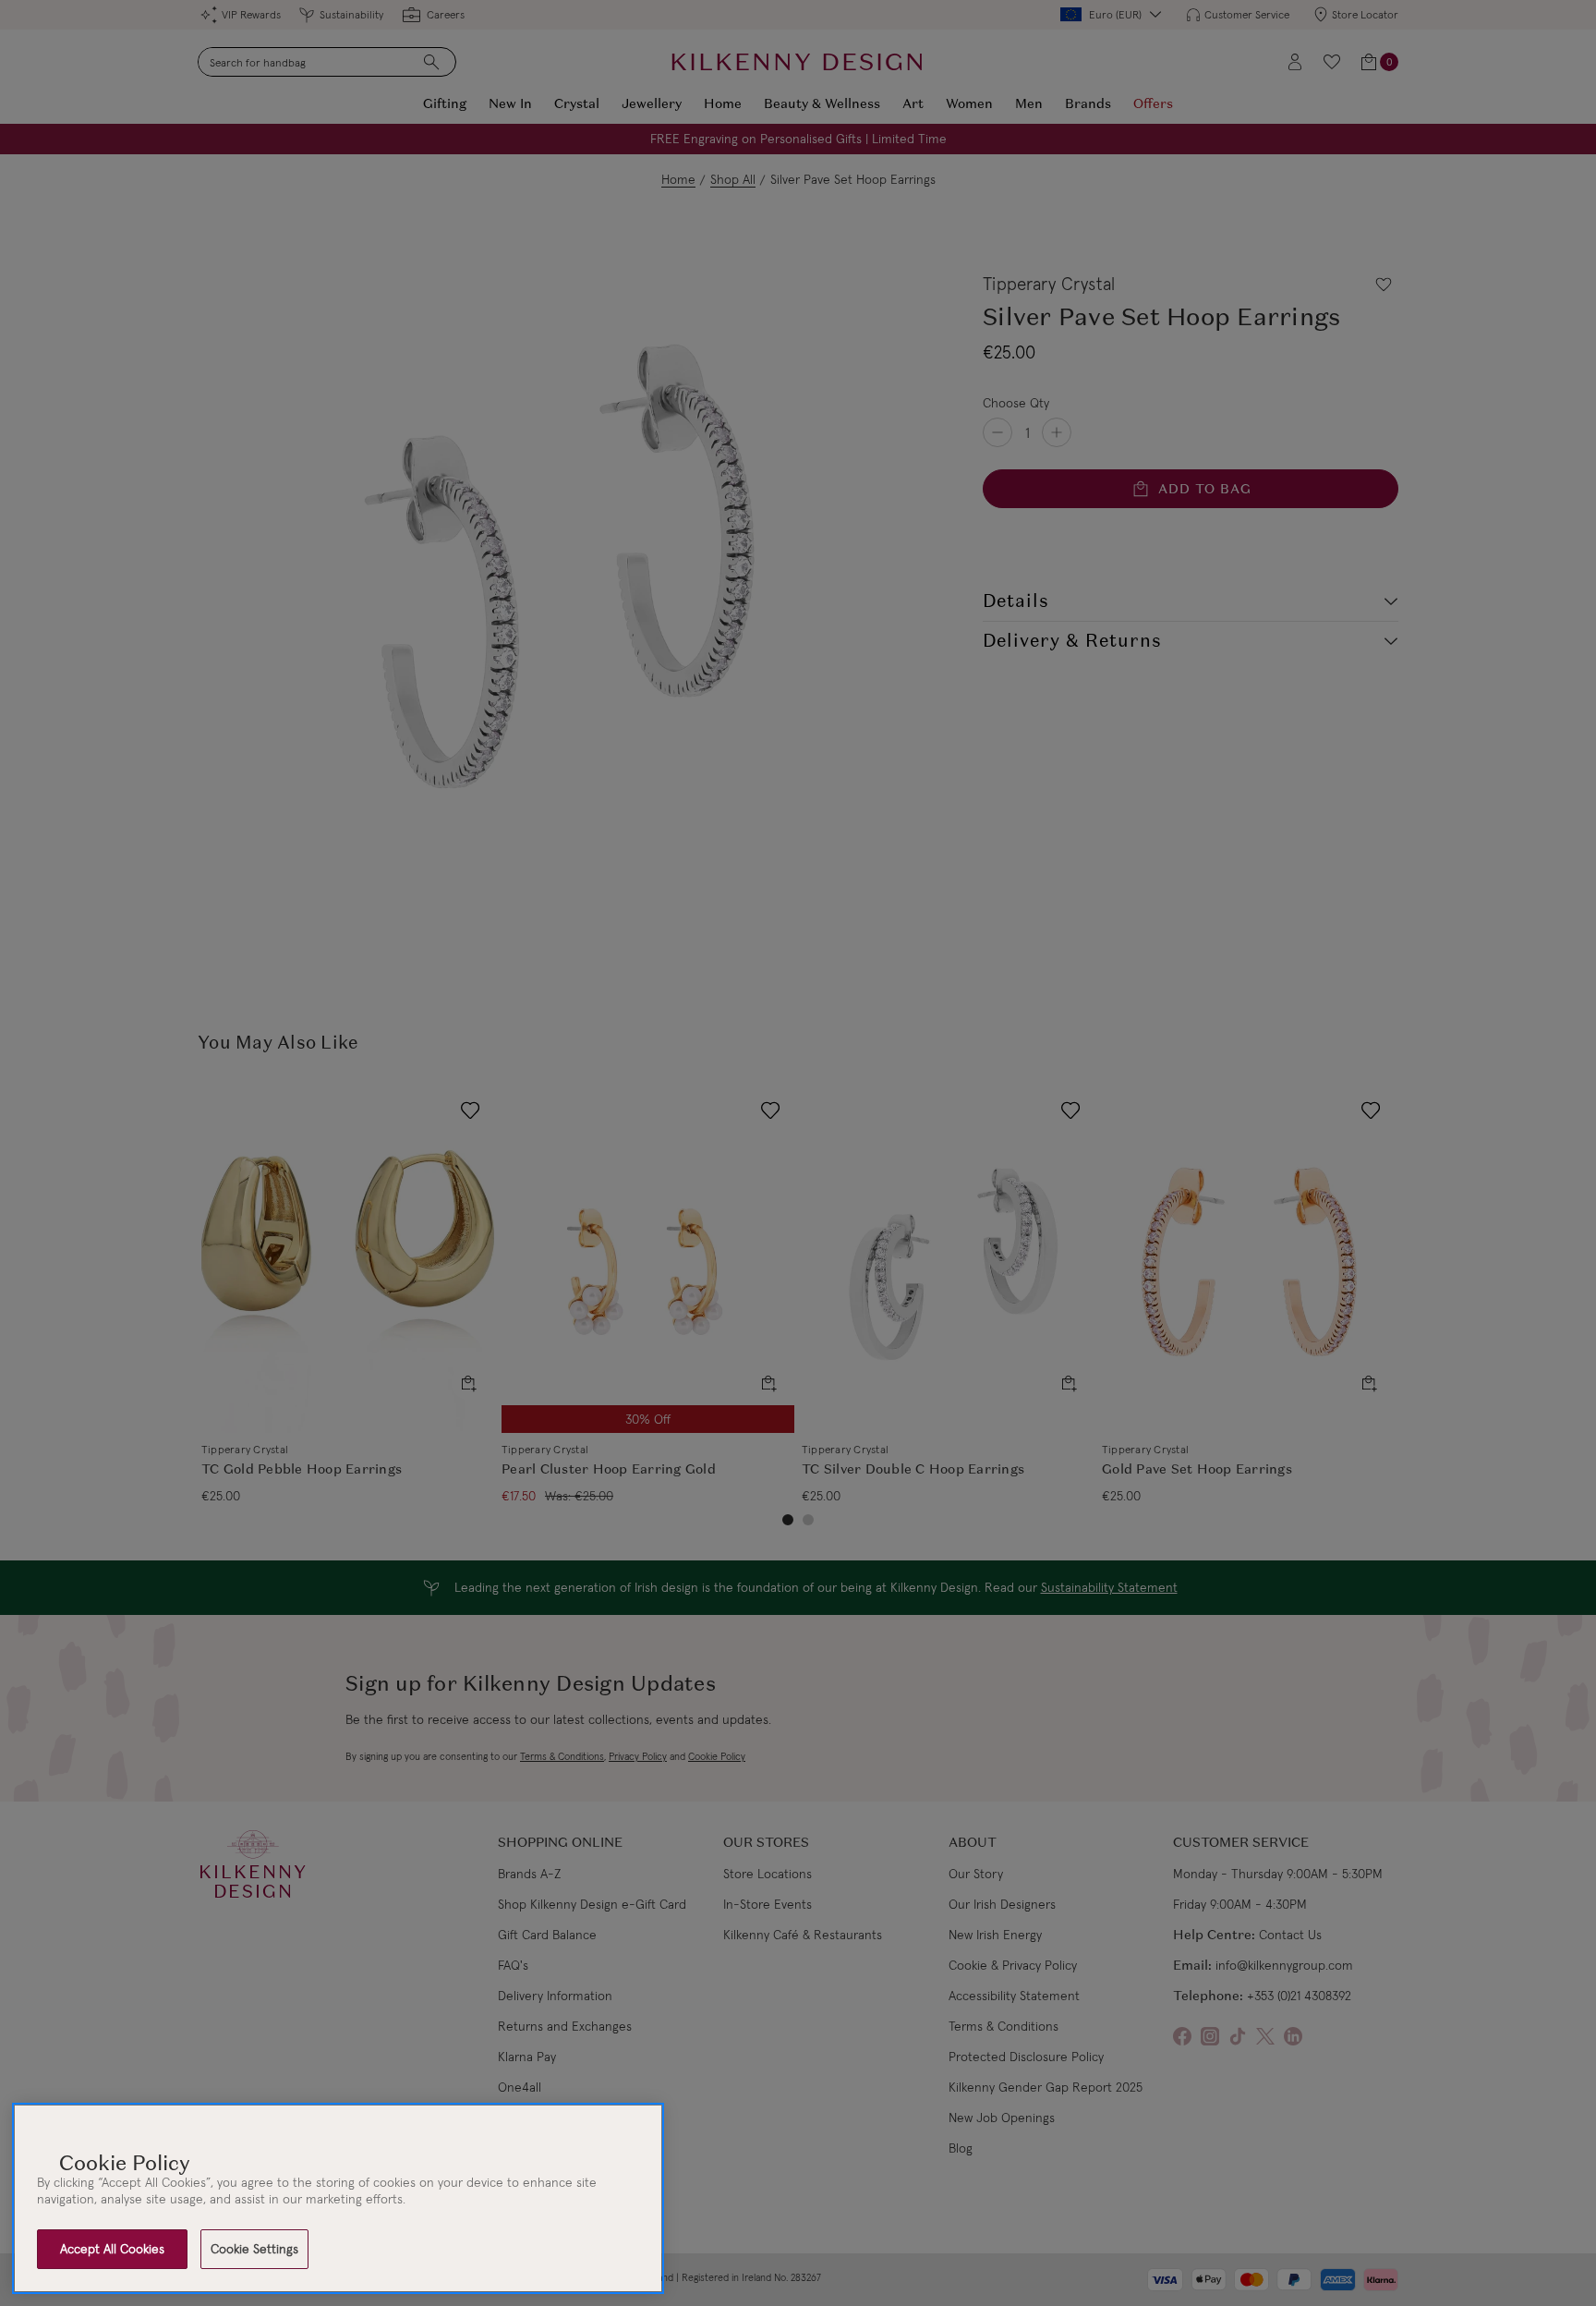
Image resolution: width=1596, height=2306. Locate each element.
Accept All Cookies (112, 2249)
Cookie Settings (254, 2249)
